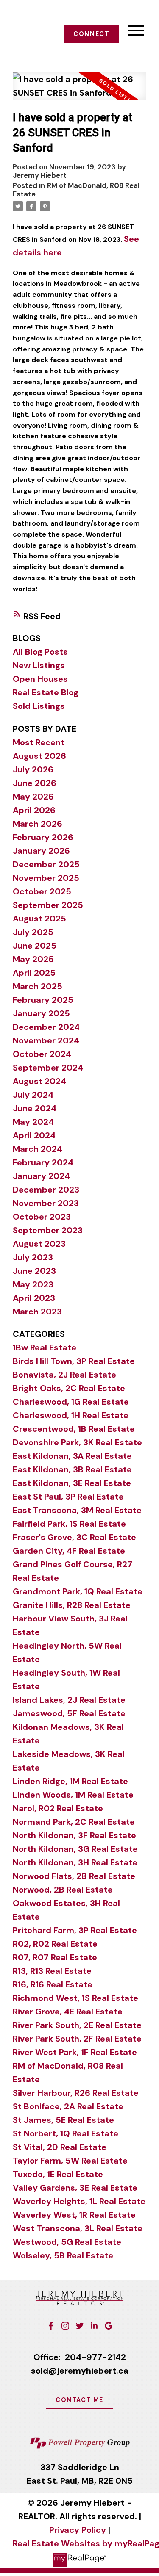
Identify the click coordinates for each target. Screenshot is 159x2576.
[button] (92, 34)
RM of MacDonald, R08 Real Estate (76, 190)
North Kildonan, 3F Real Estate (74, 1835)
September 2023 (48, 1230)
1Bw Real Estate (45, 1347)
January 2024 (41, 1176)
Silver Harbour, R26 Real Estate (76, 2093)
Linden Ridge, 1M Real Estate (70, 1781)
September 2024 (48, 1068)
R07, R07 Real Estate (55, 1957)
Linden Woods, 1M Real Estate (73, 1795)
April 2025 (34, 973)
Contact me (79, 2400)
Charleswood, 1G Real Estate (71, 1402)
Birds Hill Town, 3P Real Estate (74, 1361)
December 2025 (46, 864)
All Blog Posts (40, 652)
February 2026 (43, 837)
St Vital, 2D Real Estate (60, 2147)
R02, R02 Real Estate (55, 1944)
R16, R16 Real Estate (53, 1984)
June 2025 (35, 946)
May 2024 (33, 1122)
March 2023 (37, 1312)
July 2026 (33, 769)
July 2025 (33, 932)
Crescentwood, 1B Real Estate (74, 1429)
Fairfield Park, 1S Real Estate (69, 1524)
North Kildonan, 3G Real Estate (75, 1849)
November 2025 (46, 878)
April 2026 (34, 810)
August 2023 (39, 1244)
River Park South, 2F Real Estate (77, 2039)
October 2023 (42, 1217)
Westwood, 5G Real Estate (67, 2242)
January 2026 (41, 851)
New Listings (39, 665)
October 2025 (42, 891)
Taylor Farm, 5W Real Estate (70, 2161)
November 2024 (46, 1040)
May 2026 (33, 797)
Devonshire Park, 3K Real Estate (77, 1442)
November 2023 (46, 1203)
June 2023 (34, 1271)
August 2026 (39, 756)
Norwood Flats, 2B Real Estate (74, 1876)
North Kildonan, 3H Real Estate (75, 1862)
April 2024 (34, 1135)
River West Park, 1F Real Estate (75, 2052)
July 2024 (33, 1095)
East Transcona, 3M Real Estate (77, 1510)
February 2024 (43, 1162)
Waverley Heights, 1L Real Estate (79, 2201)
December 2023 (46, 1190)
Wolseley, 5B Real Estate (63, 2255)
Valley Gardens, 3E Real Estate (75, 2188)
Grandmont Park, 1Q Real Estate (78, 1591)
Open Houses (40, 679)
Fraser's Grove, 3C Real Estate (74, 1537)
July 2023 (33, 1257)
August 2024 (39, 1081)
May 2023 (33, 1284)
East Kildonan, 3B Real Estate (72, 1469)
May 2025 (33, 959)
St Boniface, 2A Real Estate (68, 2106)
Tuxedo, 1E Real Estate (58, 2174)
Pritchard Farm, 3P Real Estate (75, 1930)
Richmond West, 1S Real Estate (75, 1998)
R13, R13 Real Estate (52, 1971)
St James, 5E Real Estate (63, 2120)
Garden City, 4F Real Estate (69, 1551)
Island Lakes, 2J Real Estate (69, 1700)
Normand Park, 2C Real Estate (74, 1822)
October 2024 (42, 1054)
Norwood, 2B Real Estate (63, 1890)
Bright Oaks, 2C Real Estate (69, 1388)
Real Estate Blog (46, 692)
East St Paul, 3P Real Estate (68, 1497)
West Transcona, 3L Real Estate (78, 2228)
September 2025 (48, 905)
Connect (91, 34)
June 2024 (35, 1108)
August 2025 (39, 919)
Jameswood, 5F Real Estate (69, 1713)
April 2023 (34, 1298)
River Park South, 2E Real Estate (77, 2025)
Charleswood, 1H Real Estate (71, 1415)
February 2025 (43, 1000)
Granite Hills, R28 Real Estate (72, 1605)
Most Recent (39, 742)
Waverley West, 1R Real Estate (74, 2215)
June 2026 (35, 783)
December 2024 (46, 1027)
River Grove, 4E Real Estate (68, 2012)
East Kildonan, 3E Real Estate (72, 1483)
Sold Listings (39, 706)
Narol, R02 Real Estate (58, 1808)
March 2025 (38, 986)
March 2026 (38, 824)
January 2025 (41, 1013)
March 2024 (38, 1149)
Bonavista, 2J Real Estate (64, 1375)
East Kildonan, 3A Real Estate (72, 1456)
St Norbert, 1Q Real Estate (66, 2133)
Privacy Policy (78, 2530)
